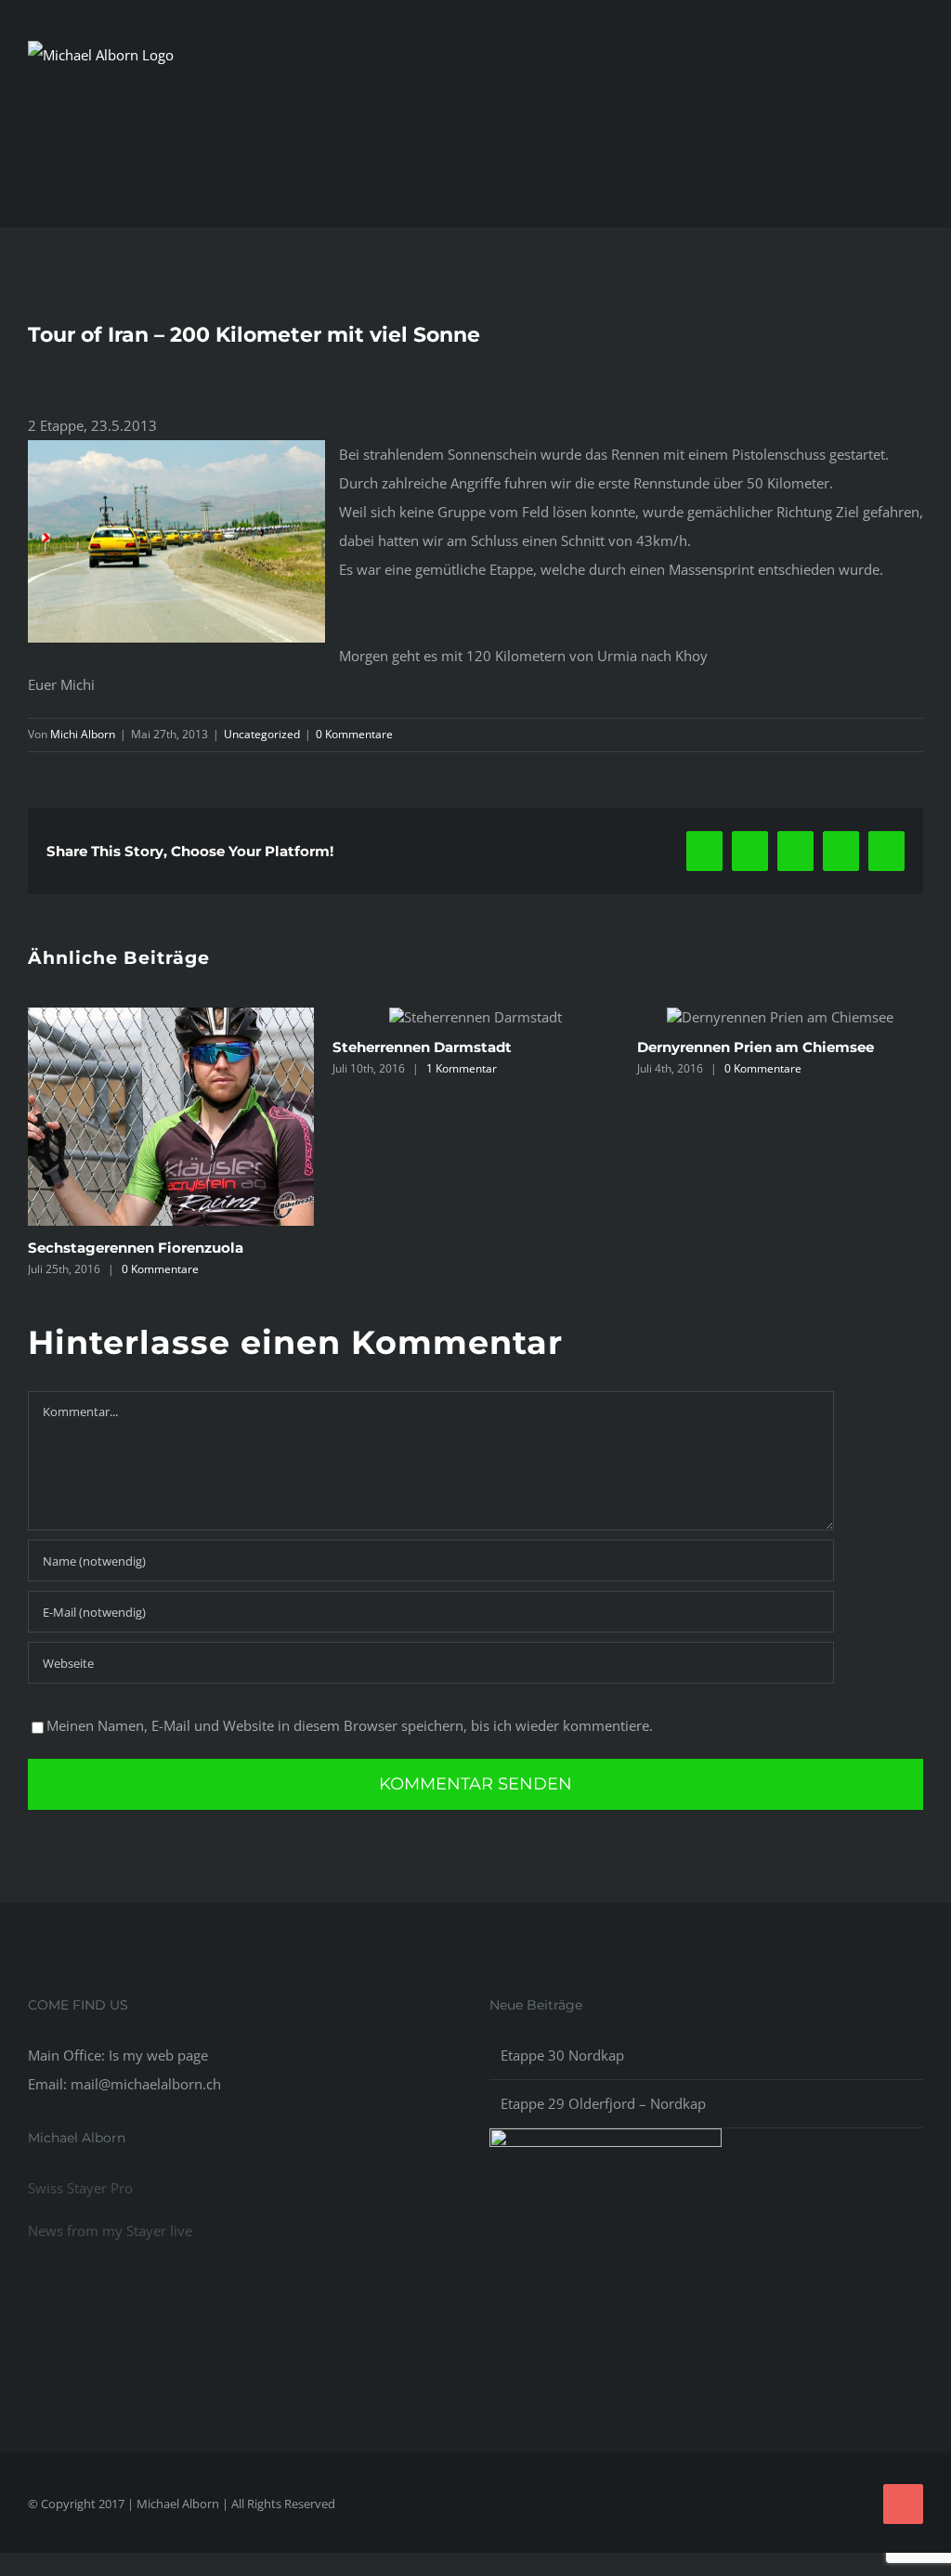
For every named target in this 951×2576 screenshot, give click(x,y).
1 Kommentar (164, 1068)
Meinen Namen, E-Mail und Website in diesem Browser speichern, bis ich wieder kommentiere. (350, 1748)
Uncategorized (262, 734)
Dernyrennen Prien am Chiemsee (458, 1047)
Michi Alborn (83, 734)
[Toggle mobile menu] (916, 102)
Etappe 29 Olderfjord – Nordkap (603, 2127)
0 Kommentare (354, 734)
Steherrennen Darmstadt (125, 1047)
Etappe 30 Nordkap (562, 2077)
